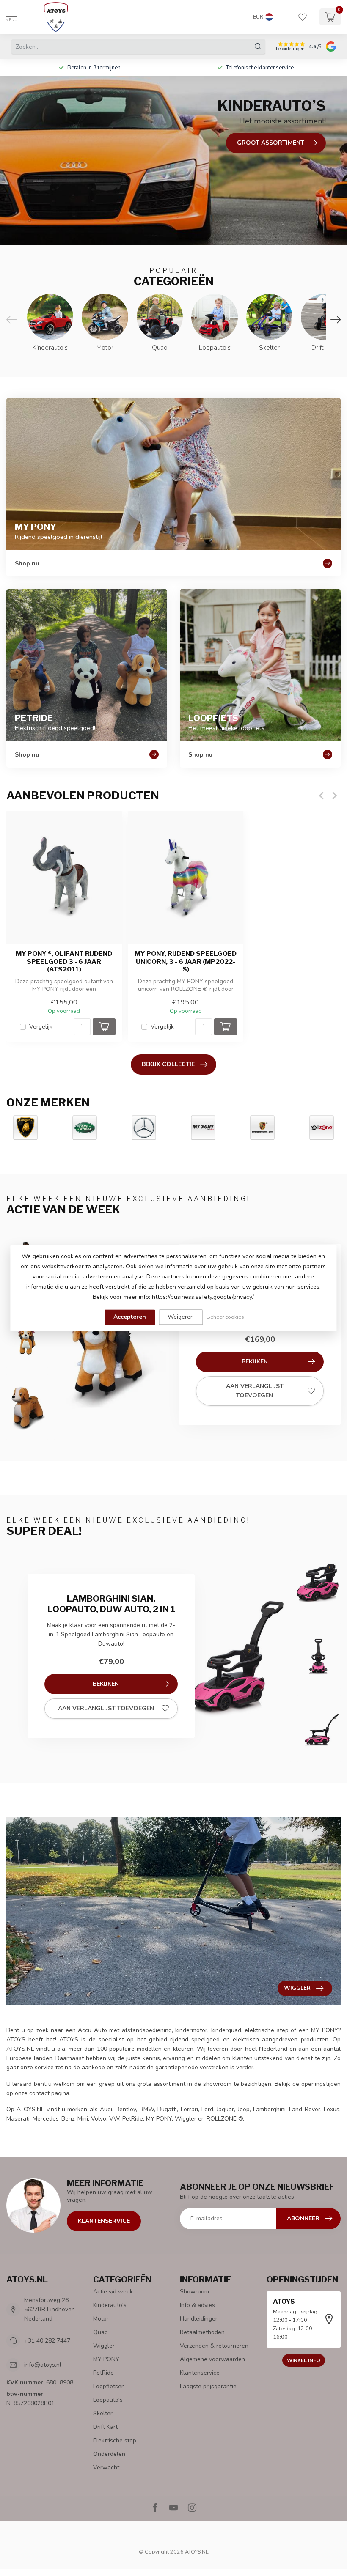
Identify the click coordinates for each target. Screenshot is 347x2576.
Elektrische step (115, 2440)
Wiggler (104, 2346)
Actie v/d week (113, 2292)
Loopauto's (108, 2400)
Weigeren (181, 1317)
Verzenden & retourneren (214, 2346)
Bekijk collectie (168, 1064)
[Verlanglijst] (303, 17)
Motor (101, 2319)
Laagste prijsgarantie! (209, 2386)
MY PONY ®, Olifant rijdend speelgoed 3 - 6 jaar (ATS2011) (64, 962)
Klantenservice (104, 2221)
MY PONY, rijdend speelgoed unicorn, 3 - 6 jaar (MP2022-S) (186, 962)
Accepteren (130, 1317)
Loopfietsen (109, 2386)
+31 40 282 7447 (47, 2341)
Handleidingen (199, 2319)
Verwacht (106, 2468)
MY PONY (106, 2359)
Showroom (194, 2292)
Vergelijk (41, 1027)
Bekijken (255, 1362)
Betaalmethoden (202, 2332)
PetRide (103, 2373)
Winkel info (304, 2360)
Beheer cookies (225, 1317)
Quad (101, 2332)
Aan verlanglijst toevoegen (255, 1391)
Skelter (103, 2413)
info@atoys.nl (43, 2365)
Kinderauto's (110, 2305)
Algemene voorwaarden (212, 2359)
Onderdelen (109, 2454)
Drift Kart (105, 2427)
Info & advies (197, 2305)
